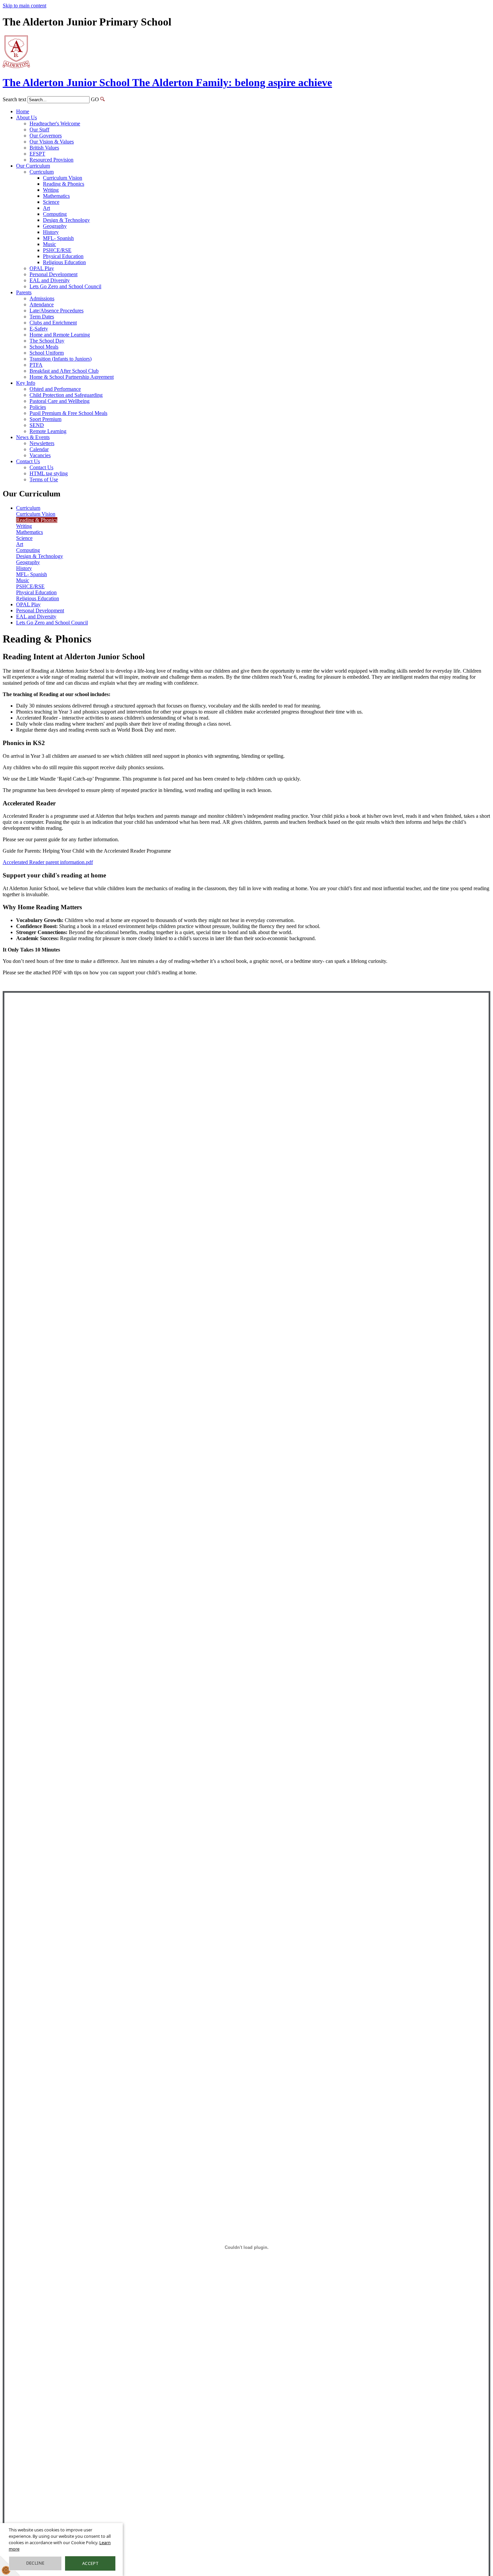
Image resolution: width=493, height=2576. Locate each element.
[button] (102, 99)
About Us (26, 117)
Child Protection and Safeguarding (66, 395)
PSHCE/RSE (57, 250)
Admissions (42, 298)
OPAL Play (42, 268)
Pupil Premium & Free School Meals (68, 413)
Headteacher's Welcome (55, 124)
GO (95, 99)
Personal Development (53, 274)
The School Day (47, 341)
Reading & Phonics (64, 184)
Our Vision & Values (52, 142)
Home (23, 111)
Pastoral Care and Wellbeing (60, 401)
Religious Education (64, 262)
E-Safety (39, 329)
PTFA (36, 365)
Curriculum (42, 172)
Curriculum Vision (63, 178)
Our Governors (46, 136)
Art (46, 208)
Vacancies (40, 455)
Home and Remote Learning (60, 335)
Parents (24, 292)
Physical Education (63, 256)
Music (49, 244)
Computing (55, 214)
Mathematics (56, 196)
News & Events (33, 437)
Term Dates (42, 317)
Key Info (26, 383)
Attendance (42, 304)
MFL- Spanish (58, 238)
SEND (37, 425)
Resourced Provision (51, 160)
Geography (55, 226)
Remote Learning (48, 431)
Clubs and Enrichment (53, 323)
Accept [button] (90, 2563)
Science (51, 202)
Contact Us (28, 461)
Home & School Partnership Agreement (72, 377)
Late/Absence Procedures (57, 311)
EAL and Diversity (50, 280)
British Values (44, 148)
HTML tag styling (49, 473)
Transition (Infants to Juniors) (61, 359)
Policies (38, 407)
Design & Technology (66, 220)
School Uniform (47, 353)
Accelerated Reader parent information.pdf (48, 862)
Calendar (39, 449)
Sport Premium (45, 419)
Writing (51, 190)
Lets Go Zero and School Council (65, 286)
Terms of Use (44, 479)
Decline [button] (35, 2563)
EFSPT (37, 154)
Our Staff (39, 130)
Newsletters (42, 443)
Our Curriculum (33, 166)
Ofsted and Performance (55, 389)
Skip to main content (24, 6)
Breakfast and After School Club (64, 371)
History (51, 232)
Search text (14, 99)
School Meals (44, 347)
